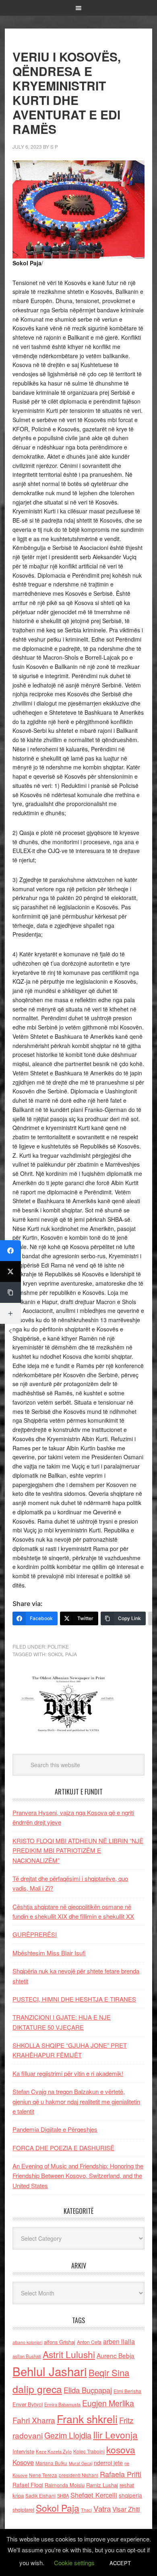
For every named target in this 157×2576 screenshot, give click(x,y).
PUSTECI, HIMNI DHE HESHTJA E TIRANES (74, 1999)
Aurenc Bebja (116, 2355)
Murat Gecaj (81, 2463)
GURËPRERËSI (35, 1934)
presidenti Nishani (78, 2475)
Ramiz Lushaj (102, 2485)
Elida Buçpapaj (88, 2390)
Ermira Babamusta (62, 2404)
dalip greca (37, 2389)
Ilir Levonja (115, 2434)
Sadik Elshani (40, 2495)
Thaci (86, 2510)
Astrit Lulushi (69, 2354)
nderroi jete (108, 2463)
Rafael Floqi (28, 2485)
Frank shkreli (87, 2419)
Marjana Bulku (51, 2463)
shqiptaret (23, 2510)
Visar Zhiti (126, 2509)
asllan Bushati (27, 2356)
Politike (58, 1646)
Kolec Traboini (89, 2451)
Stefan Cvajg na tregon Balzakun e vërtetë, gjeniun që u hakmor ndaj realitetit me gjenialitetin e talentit (76, 2101)
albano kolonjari (27, 2342)
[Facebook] (10, 1251)
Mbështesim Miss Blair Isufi (49, 1953)
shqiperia (130, 2495)
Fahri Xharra (34, 2420)
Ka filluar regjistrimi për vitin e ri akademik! (68, 2073)
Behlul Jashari (50, 2371)
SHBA (63, 2496)
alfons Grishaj (60, 2342)
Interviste (23, 2451)
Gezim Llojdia (68, 2435)
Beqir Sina (109, 2372)
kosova (121, 2449)
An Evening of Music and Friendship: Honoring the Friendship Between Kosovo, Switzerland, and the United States (78, 2176)
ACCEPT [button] (120, 2563)
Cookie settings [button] (74, 2563)
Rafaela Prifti (121, 2474)
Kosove (23, 2462)
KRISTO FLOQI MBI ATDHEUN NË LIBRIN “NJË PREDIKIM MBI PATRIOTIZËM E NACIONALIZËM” (78, 1850)
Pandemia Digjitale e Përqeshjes (55, 2129)
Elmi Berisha (127, 2391)
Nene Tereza (43, 2475)
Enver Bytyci (28, 2404)
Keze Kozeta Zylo (54, 2451)
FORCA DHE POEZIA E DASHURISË (63, 2148)
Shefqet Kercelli (94, 2495)
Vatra (102, 2508)
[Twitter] (10, 1272)
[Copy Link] (10, 1292)
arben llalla (119, 2341)
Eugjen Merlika (108, 2403)
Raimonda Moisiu (65, 2485)
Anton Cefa (89, 2342)
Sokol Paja (62, 1654)
